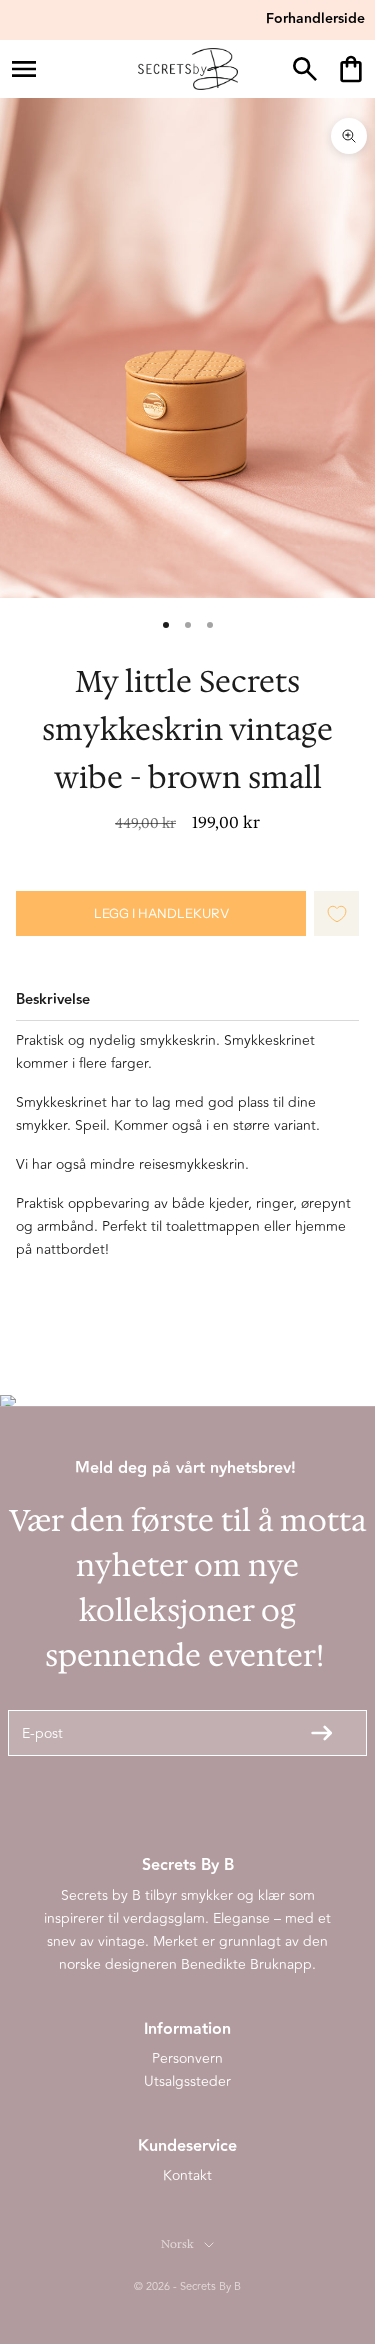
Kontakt (187, 2175)
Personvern (187, 2058)
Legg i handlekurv (161, 913)
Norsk (177, 2244)
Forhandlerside (315, 19)
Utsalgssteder (187, 2081)
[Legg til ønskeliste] (337, 913)
